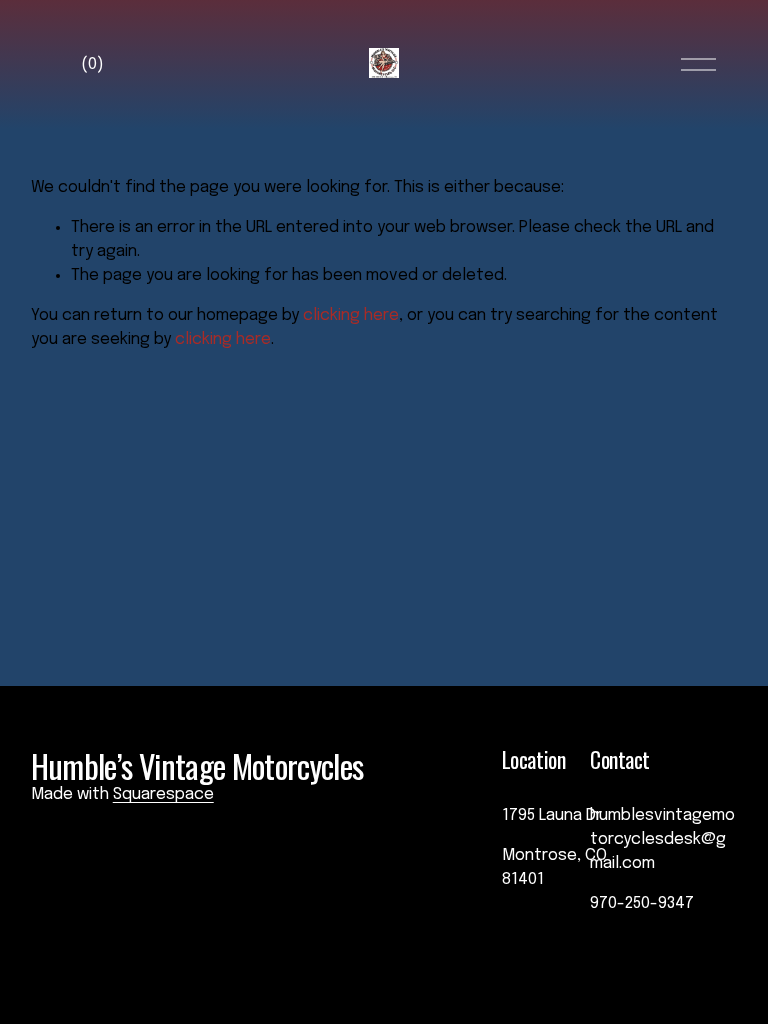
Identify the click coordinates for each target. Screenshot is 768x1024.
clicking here (351, 315)
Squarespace (163, 794)
